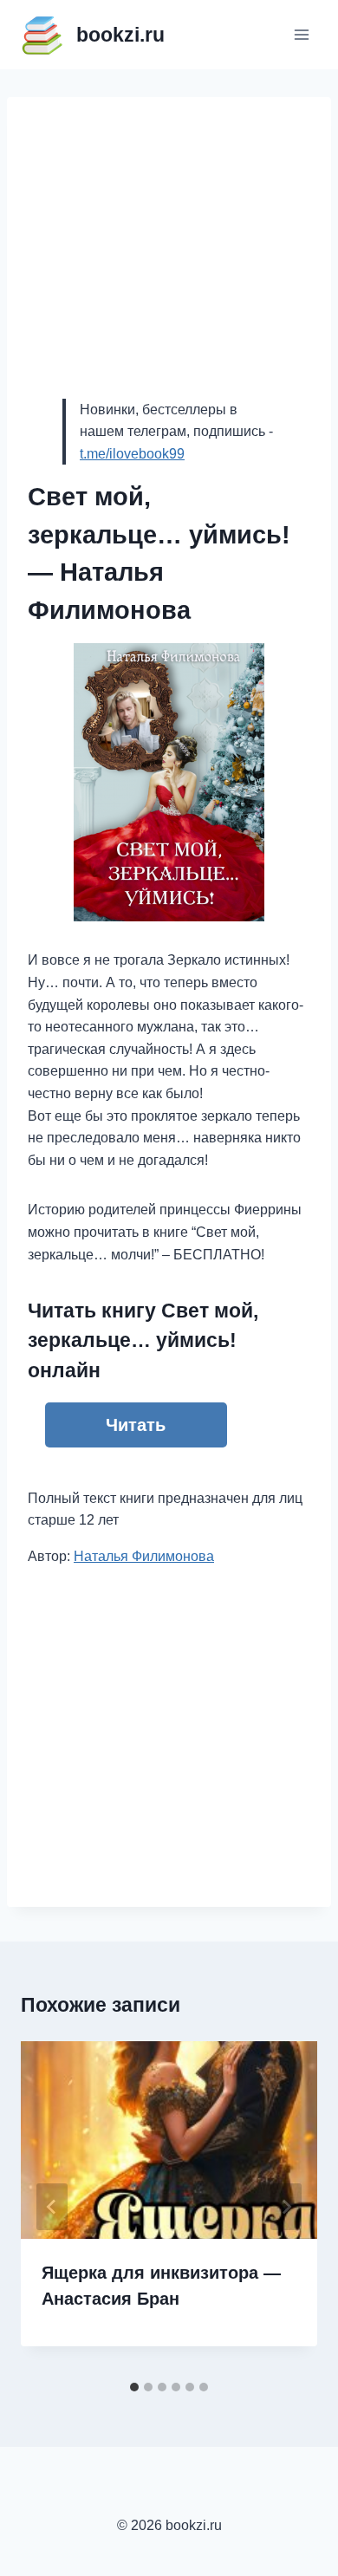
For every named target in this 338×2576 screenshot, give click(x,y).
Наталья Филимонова (144, 1556)
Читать (136, 1425)
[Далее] (286, 2207)
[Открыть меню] (301, 34)
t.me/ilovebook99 (132, 454)
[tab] (134, 2387)
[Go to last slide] (52, 2207)
